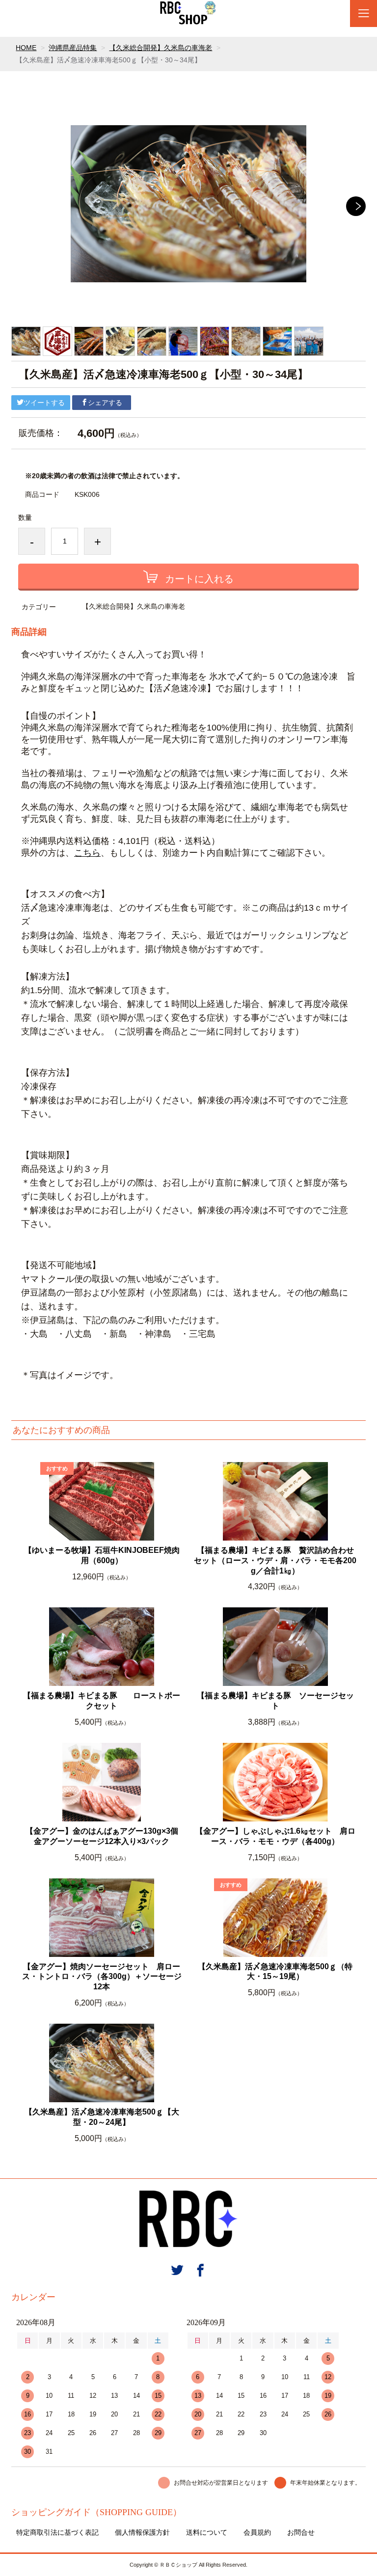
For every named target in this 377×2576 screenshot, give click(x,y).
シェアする (105, 403)
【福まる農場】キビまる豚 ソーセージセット (275, 1701)
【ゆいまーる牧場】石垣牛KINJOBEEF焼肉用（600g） (102, 1555)
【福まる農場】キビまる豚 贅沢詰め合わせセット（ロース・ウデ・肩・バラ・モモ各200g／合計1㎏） (275, 1560)
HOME (26, 48)
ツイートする (44, 403)
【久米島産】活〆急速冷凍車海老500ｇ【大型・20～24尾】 (102, 2117)
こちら (87, 853)
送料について (207, 2532)
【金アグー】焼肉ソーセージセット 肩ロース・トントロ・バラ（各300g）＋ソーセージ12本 (102, 1977)
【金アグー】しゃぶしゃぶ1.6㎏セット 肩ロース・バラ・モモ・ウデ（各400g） (275, 1836)
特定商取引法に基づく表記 (57, 2532)
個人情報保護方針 (142, 2532)
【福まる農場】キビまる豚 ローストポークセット (102, 1701)
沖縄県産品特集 (73, 48)
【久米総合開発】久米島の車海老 (161, 48)
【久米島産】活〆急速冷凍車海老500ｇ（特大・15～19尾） (275, 1972)
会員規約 (257, 2532)
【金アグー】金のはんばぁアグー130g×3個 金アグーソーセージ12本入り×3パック (105, 1836)
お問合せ (301, 2532)
